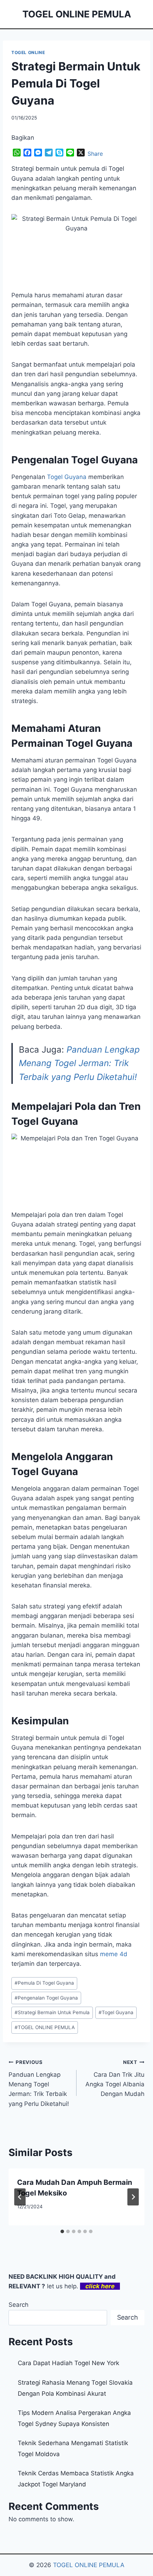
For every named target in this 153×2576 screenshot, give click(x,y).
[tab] (62, 2231)
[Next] (133, 2197)
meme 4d (114, 1954)
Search (19, 2305)
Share (95, 154)
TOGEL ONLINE (28, 52)
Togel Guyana (67, 477)
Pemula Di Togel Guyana (44, 1983)
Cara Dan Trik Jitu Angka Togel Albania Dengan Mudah (115, 2078)
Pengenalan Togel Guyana (46, 1998)
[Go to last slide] (20, 2197)
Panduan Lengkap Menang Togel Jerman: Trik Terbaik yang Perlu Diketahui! (79, 1063)
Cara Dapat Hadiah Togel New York (68, 2363)
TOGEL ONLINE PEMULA (45, 2027)
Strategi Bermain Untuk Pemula (52, 2012)
